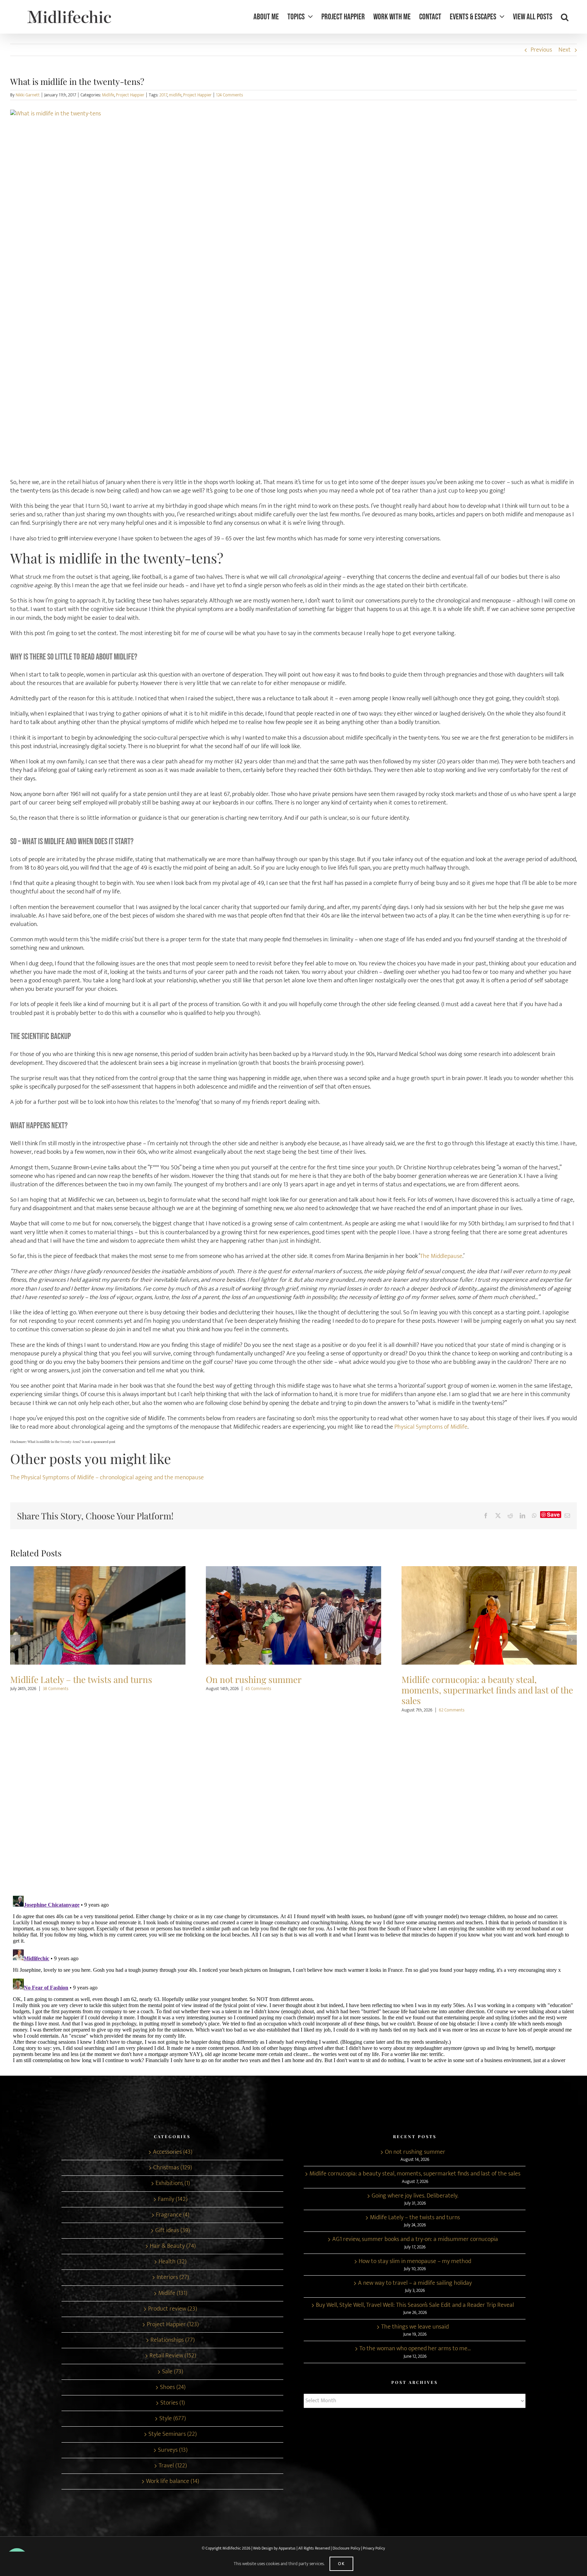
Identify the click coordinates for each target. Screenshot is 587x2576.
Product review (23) (173, 2309)
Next (565, 50)
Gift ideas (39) (173, 2231)
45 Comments (63, 1689)
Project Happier (130, 95)
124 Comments (229, 95)
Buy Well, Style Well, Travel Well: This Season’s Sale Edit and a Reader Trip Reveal (415, 2305)
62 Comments (256, 1710)
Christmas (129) (173, 2168)
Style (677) (173, 2419)
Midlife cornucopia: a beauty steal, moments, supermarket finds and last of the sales (294, 1616)
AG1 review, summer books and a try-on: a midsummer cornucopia (415, 2239)
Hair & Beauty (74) (173, 2246)
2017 (163, 95)
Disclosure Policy (347, 2548)
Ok (341, 2564)
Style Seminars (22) (173, 2434)
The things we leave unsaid (415, 2327)
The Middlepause (441, 1256)
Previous (541, 50)
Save (553, 1515)
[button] (565, 17)
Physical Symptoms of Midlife (431, 1427)
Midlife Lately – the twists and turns (415, 2218)
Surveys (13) (173, 2450)
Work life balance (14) (173, 2481)
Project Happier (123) (173, 2325)
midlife (175, 95)
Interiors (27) (173, 2277)
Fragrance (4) (173, 2215)
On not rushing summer (98, 1616)
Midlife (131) (173, 2293)
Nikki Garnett (28, 95)
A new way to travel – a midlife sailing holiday (415, 2283)
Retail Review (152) (173, 2356)
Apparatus (287, 2548)
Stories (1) (173, 2403)
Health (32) (173, 2262)
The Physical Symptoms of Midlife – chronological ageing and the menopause (107, 1478)
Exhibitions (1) (173, 2183)
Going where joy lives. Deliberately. (489, 1616)
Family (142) (173, 2199)
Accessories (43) (173, 2152)
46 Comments (446, 1689)
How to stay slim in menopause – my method (415, 2262)
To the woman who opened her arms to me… (415, 2349)
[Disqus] (293, 1801)
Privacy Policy (374, 2548)
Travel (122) (173, 2466)
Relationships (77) (173, 2340)
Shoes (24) (173, 2387)
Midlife (108, 95)
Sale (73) (173, 2372)
